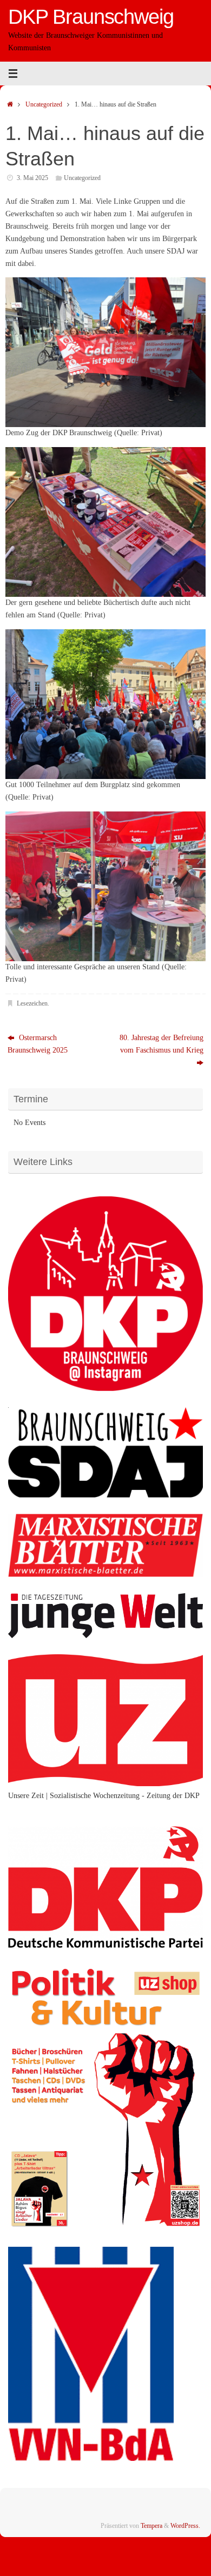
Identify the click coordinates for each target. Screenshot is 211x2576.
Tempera (151, 2526)
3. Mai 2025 (32, 178)
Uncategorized (44, 104)
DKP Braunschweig (91, 17)
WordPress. (185, 2526)
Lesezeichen (32, 1003)
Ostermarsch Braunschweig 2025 (38, 1044)
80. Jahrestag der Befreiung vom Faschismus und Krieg (161, 1044)
